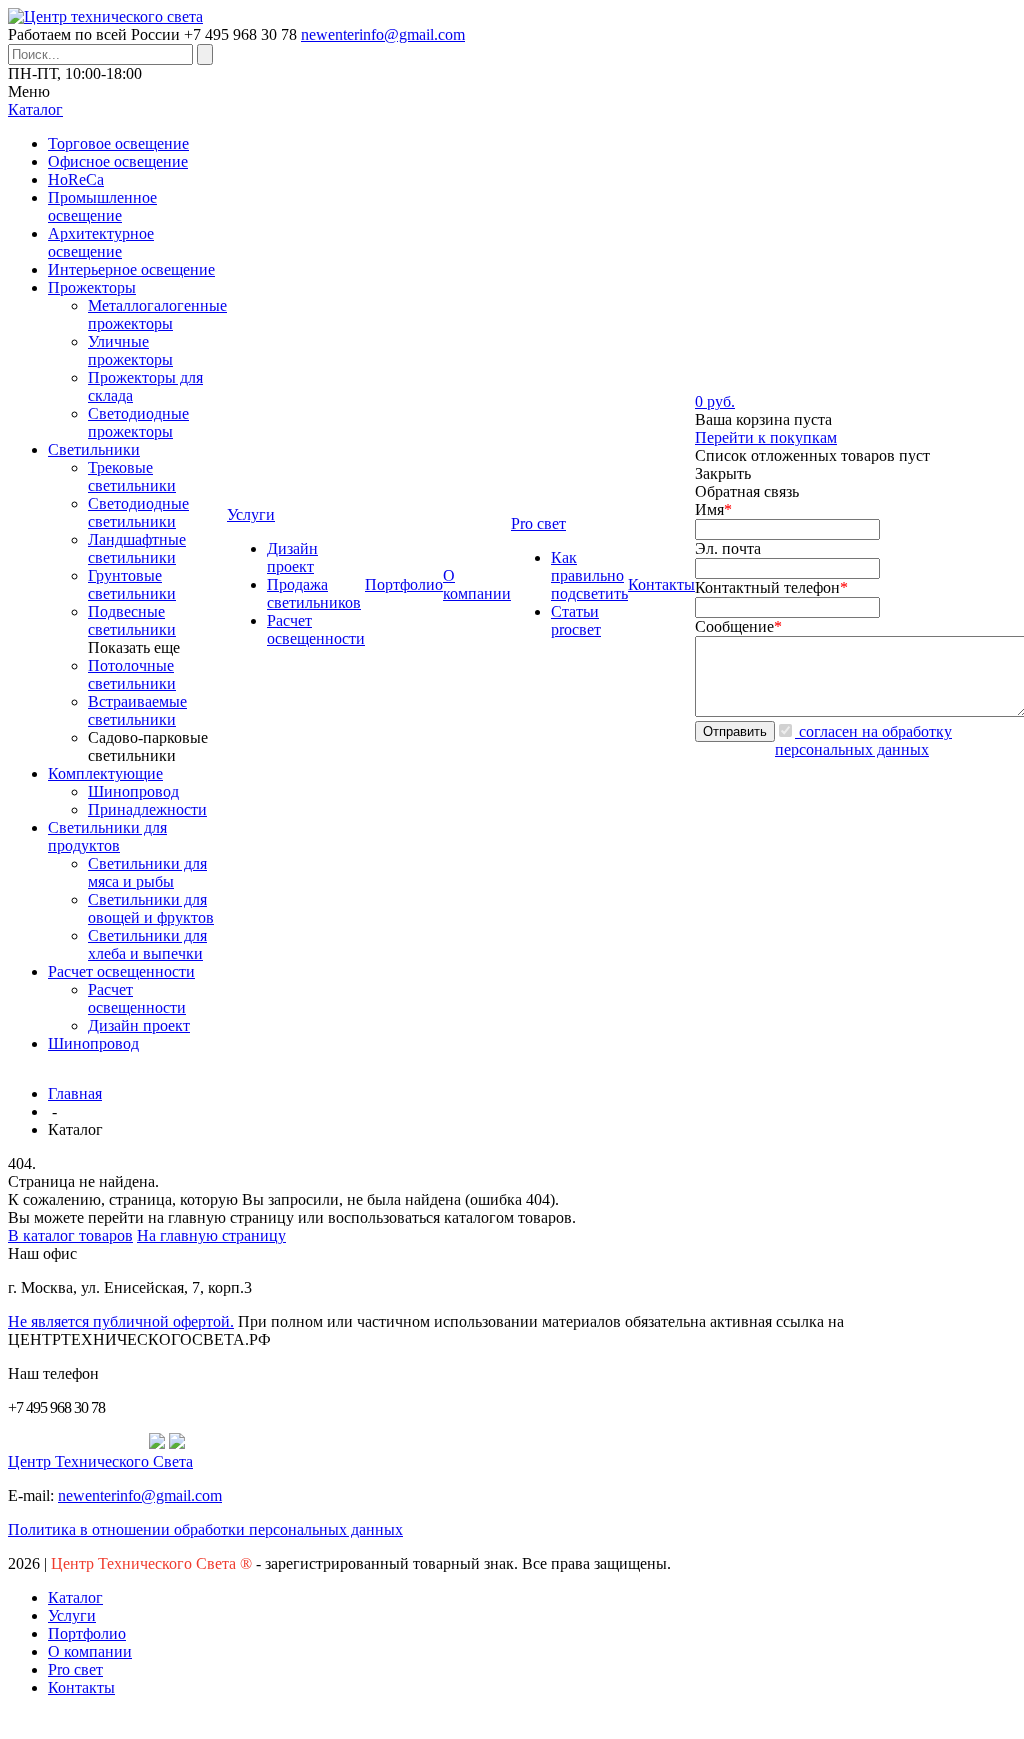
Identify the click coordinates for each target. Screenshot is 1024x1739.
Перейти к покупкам (766, 437)
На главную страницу (211, 1235)
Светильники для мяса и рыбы (147, 872)
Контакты (81, 1687)
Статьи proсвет (576, 620)
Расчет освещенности (121, 971)
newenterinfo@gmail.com (383, 34)
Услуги (72, 1615)
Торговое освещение (118, 143)
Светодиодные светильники (138, 512)
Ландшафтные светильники (137, 548)
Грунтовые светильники (132, 584)
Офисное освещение (118, 161)
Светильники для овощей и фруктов (151, 908)
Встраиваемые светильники (137, 710)
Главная (75, 1093)
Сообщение (738, 626)
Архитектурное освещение (101, 242)
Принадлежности (147, 809)
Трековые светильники (132, 476)
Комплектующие (105, 773)
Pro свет (75, 1669)
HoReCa (76, 179)
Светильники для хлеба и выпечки (147, 944)
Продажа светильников (314, 593)
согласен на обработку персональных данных (863, 740)
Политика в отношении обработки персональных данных (205, 1529)
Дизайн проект (139, 1025)
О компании (90, 1651)
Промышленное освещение (102, 206)
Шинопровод (133, 791)
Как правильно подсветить (589, 575)
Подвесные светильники (132, 620)
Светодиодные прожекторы (138, 422)
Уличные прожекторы (130, 350)
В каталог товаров (70, 1235)
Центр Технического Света (100, 1461)
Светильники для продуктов (107, 836)
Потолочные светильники (132, 674)
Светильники (94, 449)
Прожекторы (92, 287)
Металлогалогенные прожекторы (157, 314)
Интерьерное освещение (131, 269)
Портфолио (87, 1633)
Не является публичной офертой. (121, 1321)
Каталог (75, 1597)
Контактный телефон (771, 587)
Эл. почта (728, 548)
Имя (713, 509)
